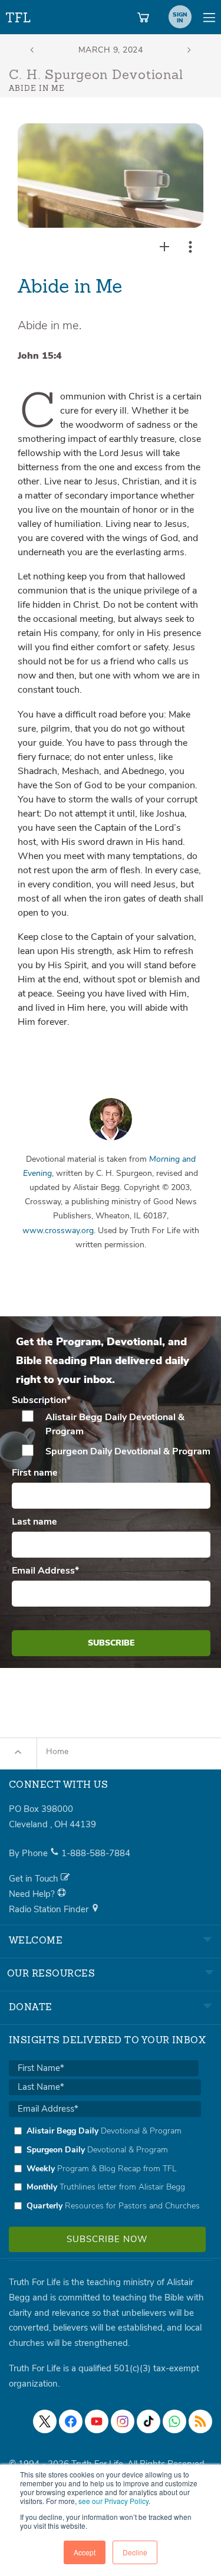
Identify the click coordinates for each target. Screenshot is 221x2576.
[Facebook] (71, 2421)
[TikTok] (149, 2421)
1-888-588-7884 (96, 1853)
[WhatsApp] (174, 2421)
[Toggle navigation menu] (209, 17)
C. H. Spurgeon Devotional (96, 76)
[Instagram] (123, 2421)
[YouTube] (97, 2421)
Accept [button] (85, 2552)
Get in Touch (35, 1879)
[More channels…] (200, 2421)
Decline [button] (135, 2552)
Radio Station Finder (50, 1909)
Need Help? (33, 1894)
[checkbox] (111, 1434)
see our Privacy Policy (113, 2501)
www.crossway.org (58, 1230)
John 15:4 (40, 356)
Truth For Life (19, 15)
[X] (45, 2421)
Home (57, 1751)
